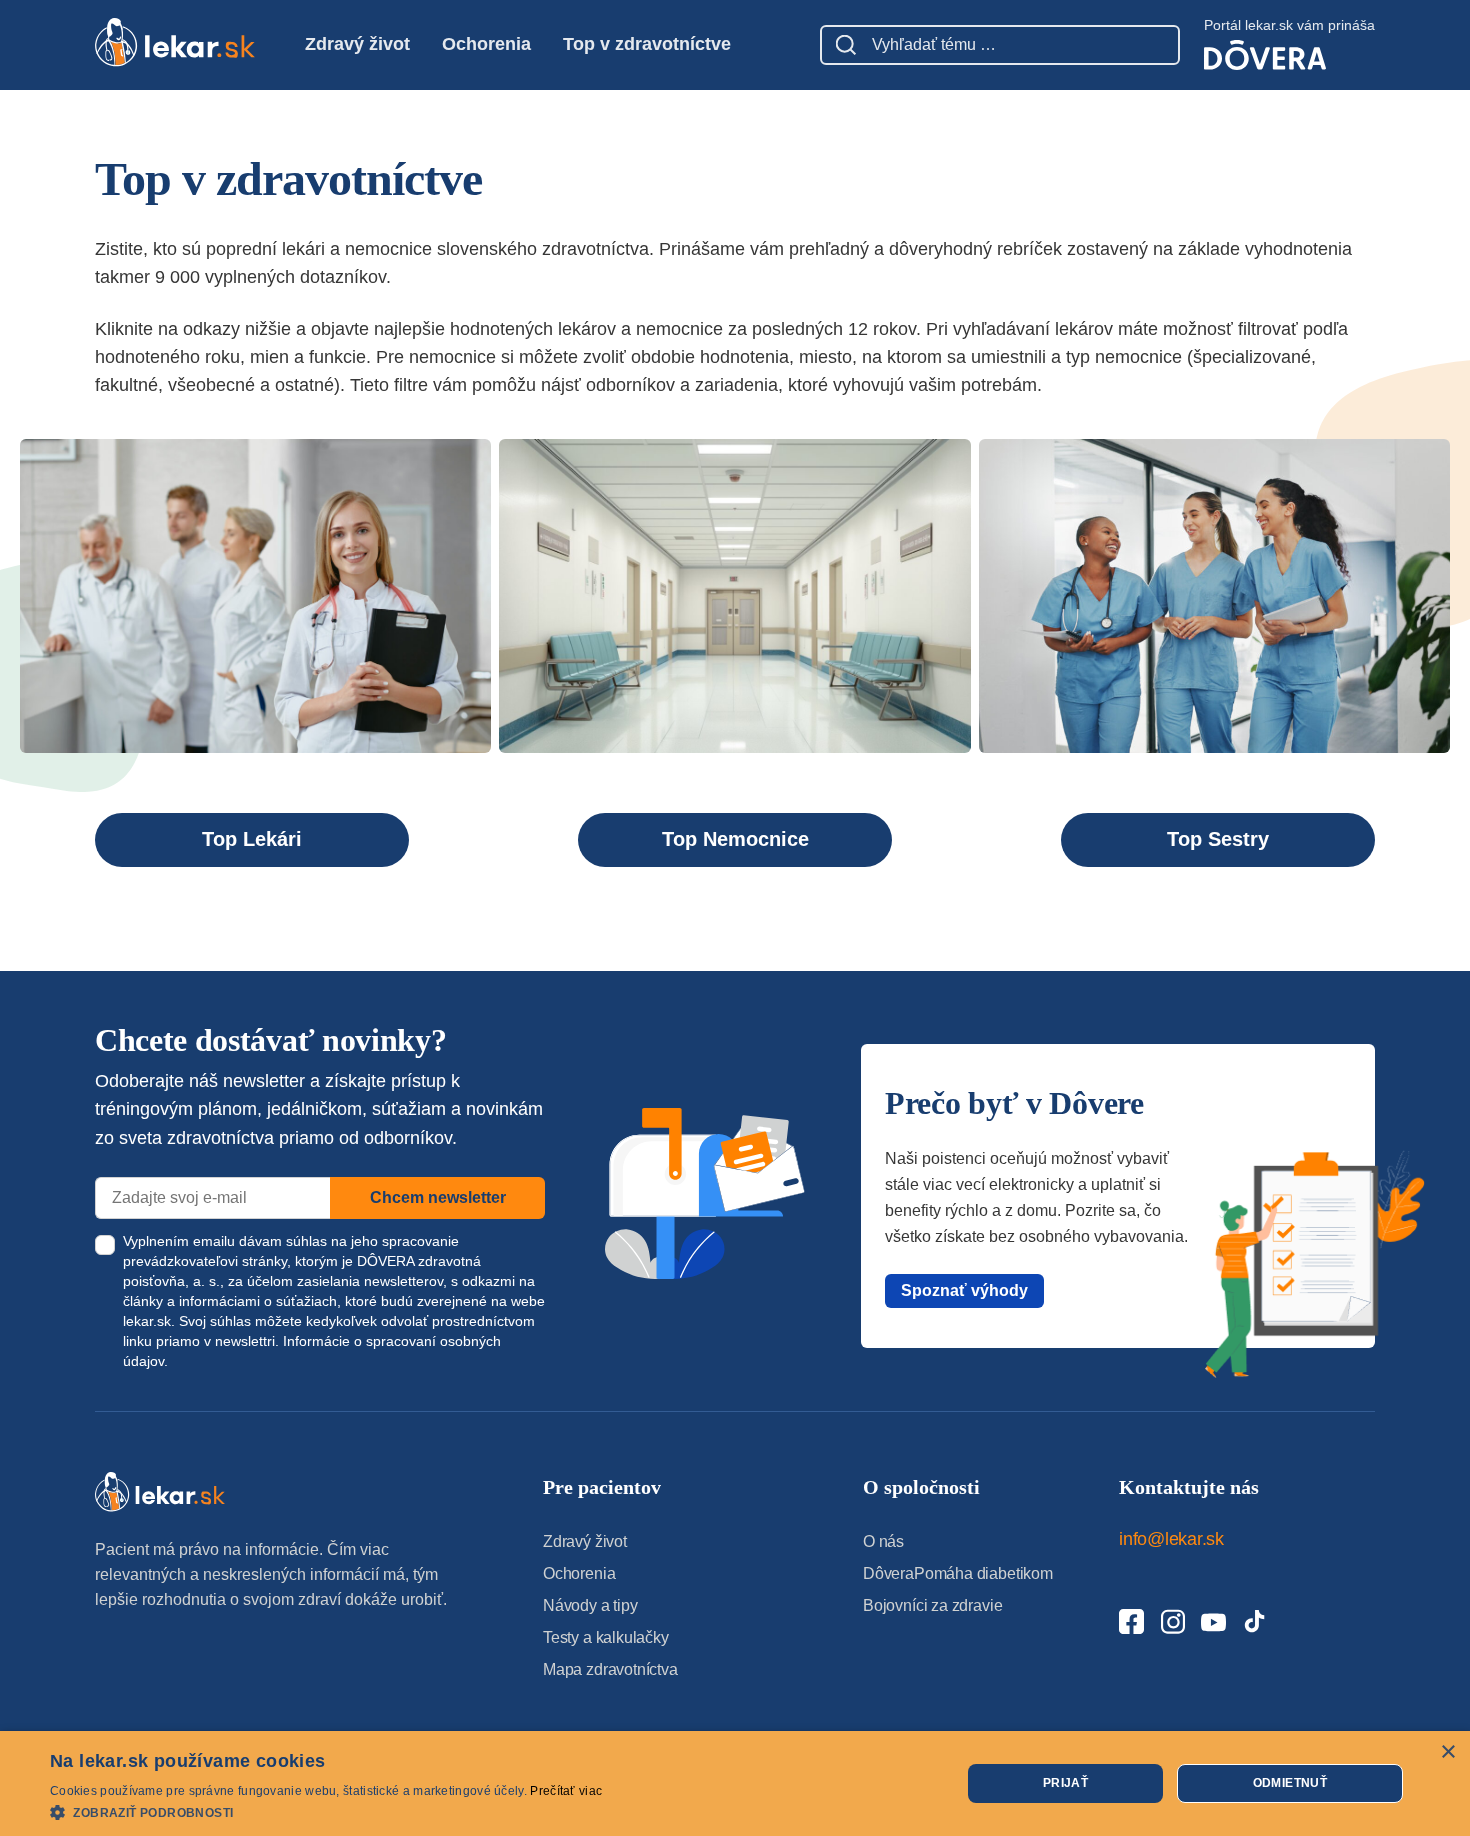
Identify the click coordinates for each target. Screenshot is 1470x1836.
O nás (883, 1541)
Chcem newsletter (438, 1197)
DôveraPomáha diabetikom (958, 1573)
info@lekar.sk (1171, 1539)
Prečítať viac (566, 1791)
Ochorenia (486, 44)
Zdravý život (357, 44)
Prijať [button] (1065, 1783)
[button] (326, 1811)
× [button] (1447, 1752)
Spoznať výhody (964, 1290)
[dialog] (735, 1783)
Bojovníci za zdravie (932, 1605)
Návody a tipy (590, 1605)
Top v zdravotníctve (647, 44)
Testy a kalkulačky (606, 1637)
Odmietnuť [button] (1290, 1783)
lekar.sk (147, 1321)
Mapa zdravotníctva (610, 1669)
